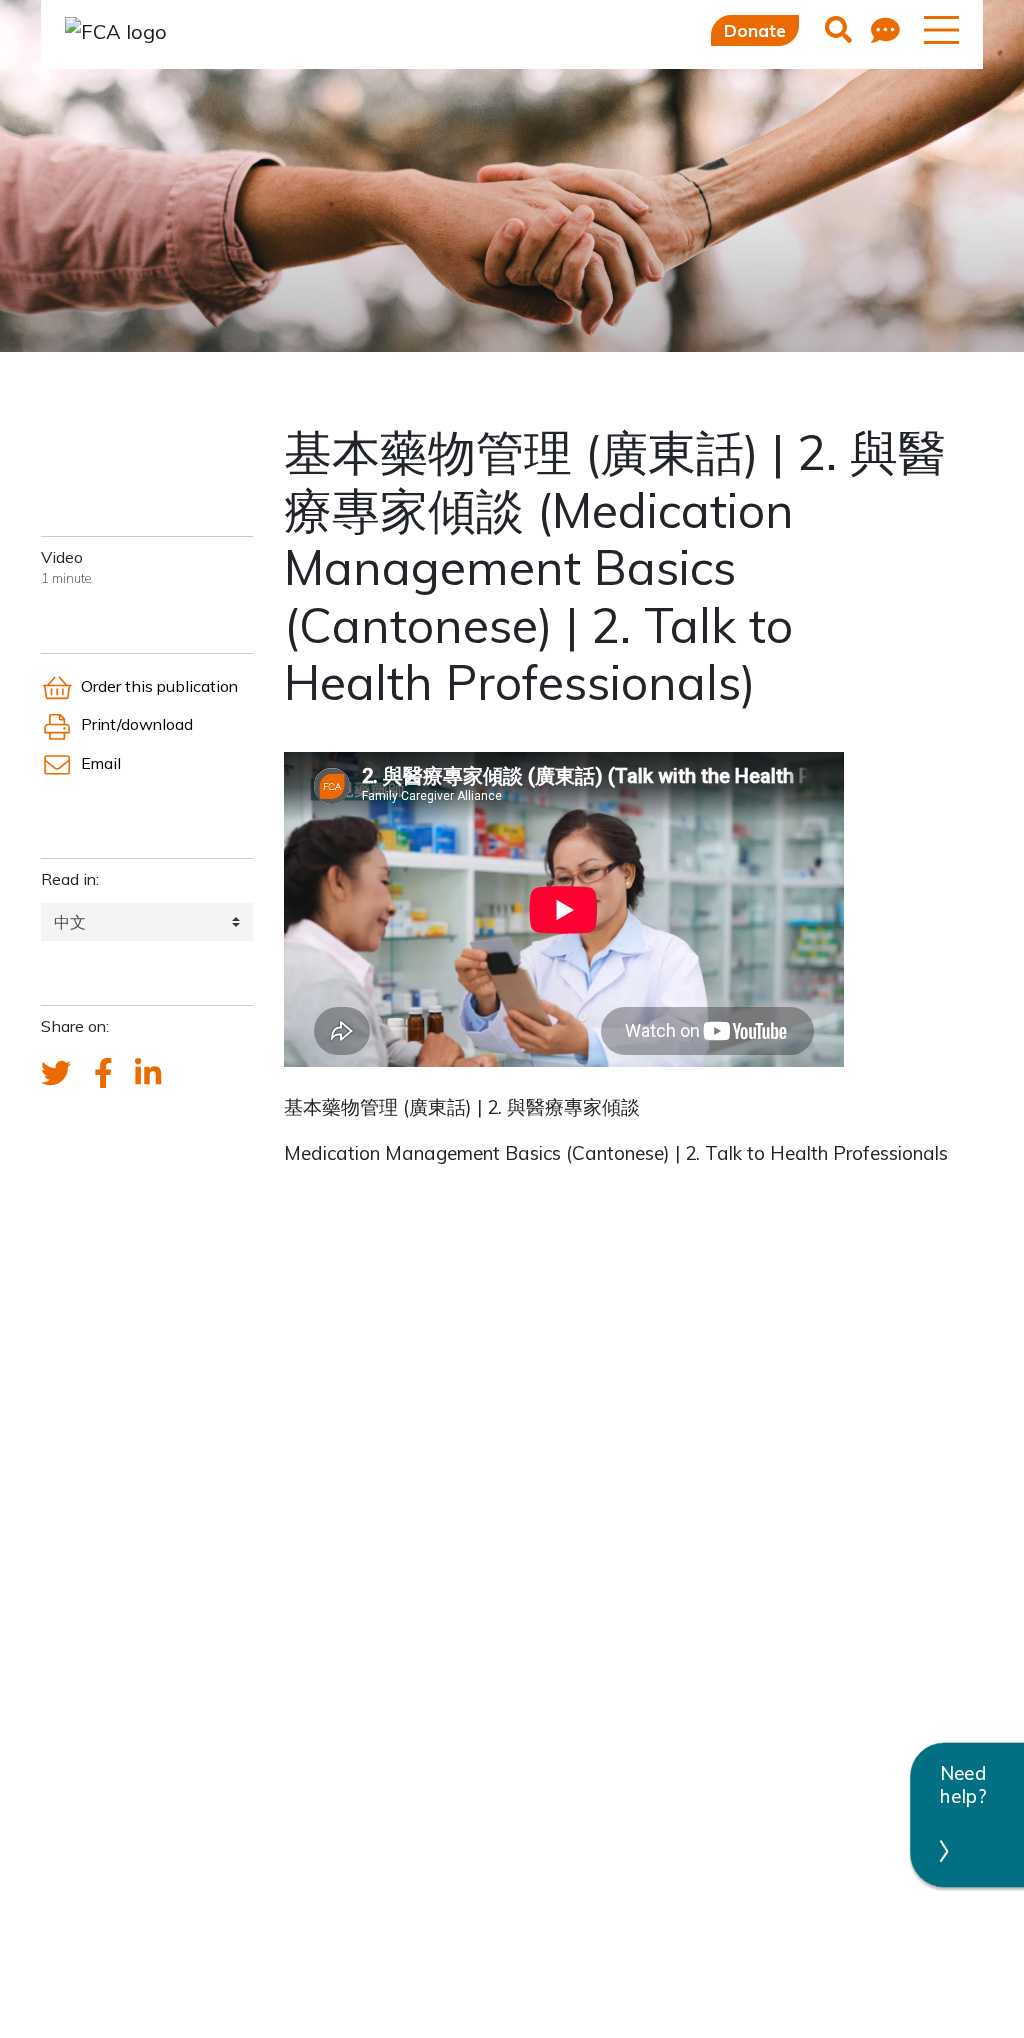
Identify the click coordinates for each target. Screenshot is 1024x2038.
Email (101, 763)
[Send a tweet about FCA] (56, 1074)
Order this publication (159, 686)
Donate (755, 30)
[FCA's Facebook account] (103, 1074)
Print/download (137, 724)
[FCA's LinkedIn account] (148, 1074)
